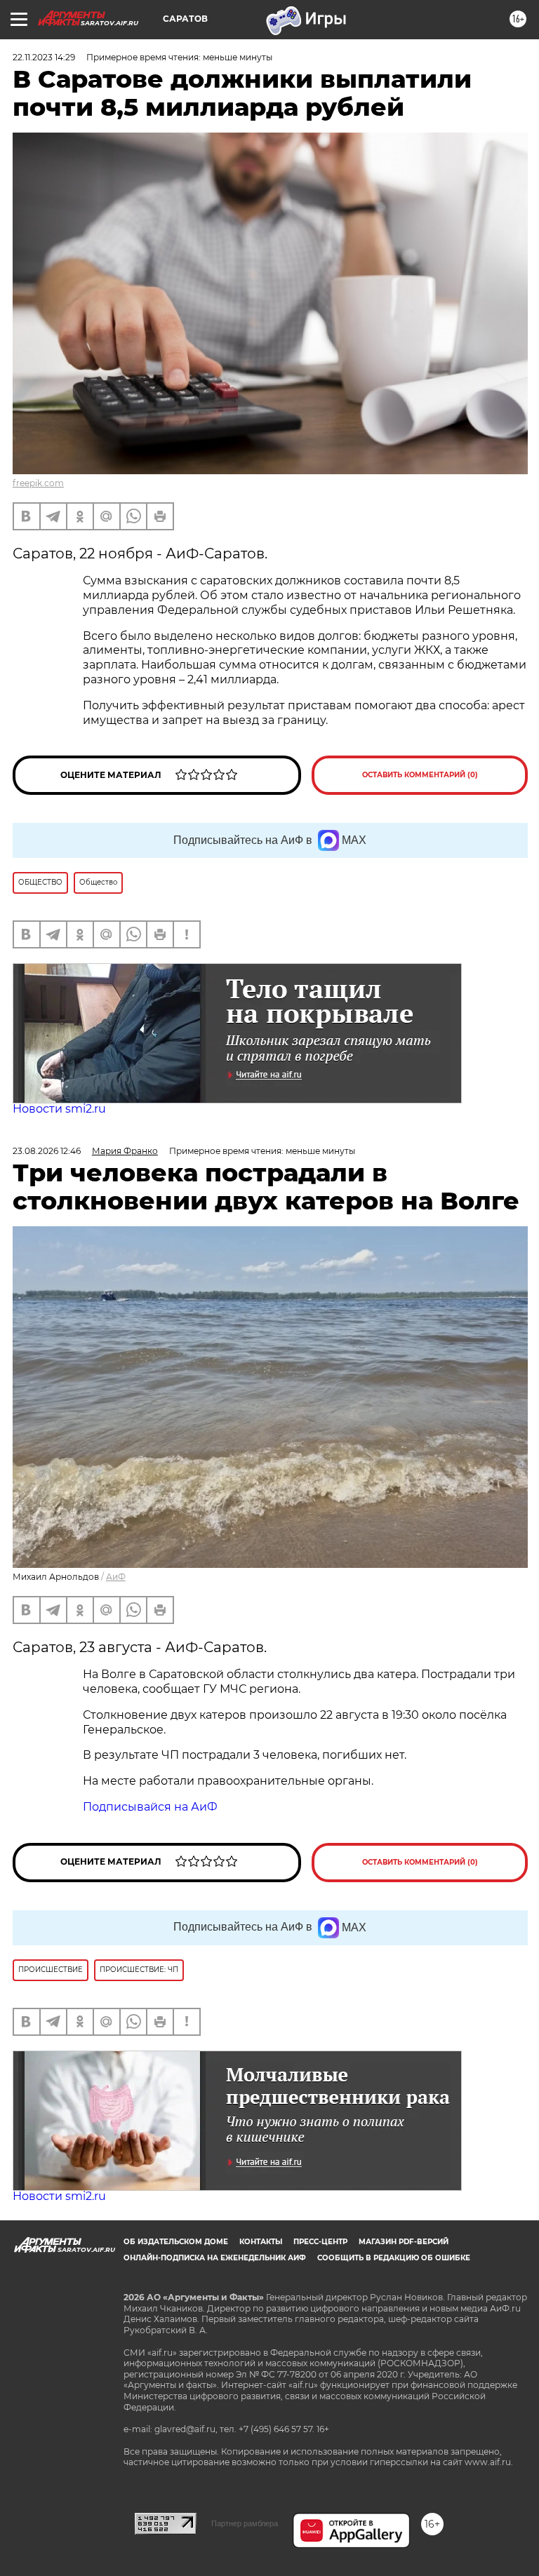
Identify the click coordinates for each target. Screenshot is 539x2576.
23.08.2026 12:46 (47, 1151)
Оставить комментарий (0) (420, 775)
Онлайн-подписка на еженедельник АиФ (215, 2258)
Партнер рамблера (245, 2523)
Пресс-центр (320, 2242)
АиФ (116, 1577)
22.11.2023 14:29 (44, 57)
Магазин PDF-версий (404, 2242)
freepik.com (38, 483)
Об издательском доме (176, 2242)
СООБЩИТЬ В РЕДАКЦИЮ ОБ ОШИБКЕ (394, 2258)
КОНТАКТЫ (261, 2242)
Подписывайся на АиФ (150, 1807)
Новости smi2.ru (59, 1109)
